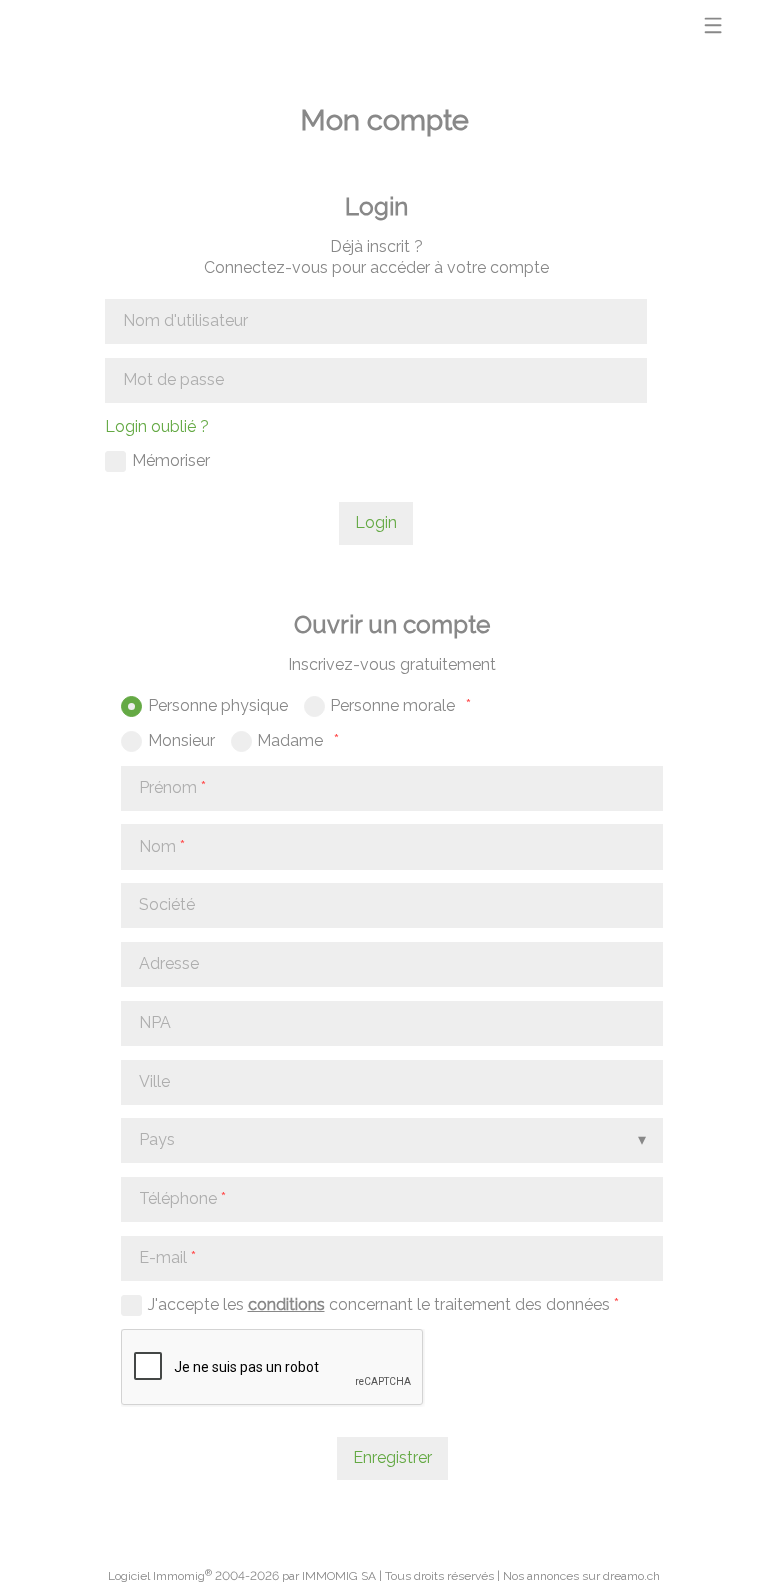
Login (376, 522)
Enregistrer (392, 1457)
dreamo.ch (631, 1576)
